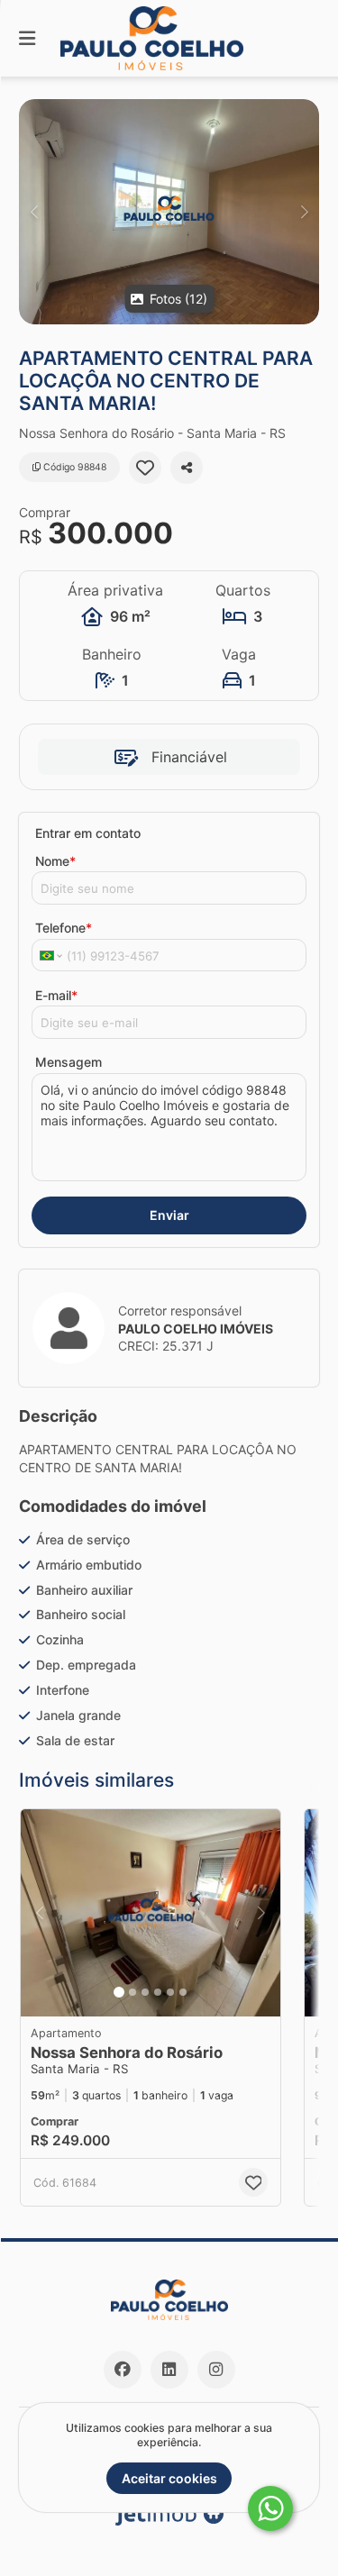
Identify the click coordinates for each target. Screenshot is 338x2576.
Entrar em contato (88, 833)
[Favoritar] (145, 468)
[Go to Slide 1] (119, 1992)
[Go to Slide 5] (170, 1992)
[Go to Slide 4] (158, 1992)
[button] (169, 212)
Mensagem (69, 1062)
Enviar (169, 1215)
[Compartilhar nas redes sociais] (187, 468)
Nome (55, 861)
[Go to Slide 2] (132, 1992)
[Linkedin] (169, 2370)
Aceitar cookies (169, 2478)
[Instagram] (216, 2370)
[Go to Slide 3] (145, 1992)
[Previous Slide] (34, 212)
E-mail (56, 995)
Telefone (64, 928)
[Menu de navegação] (27, 38)
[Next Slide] (304, 212)
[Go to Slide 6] (183, 1992)
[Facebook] (123, 2370)
